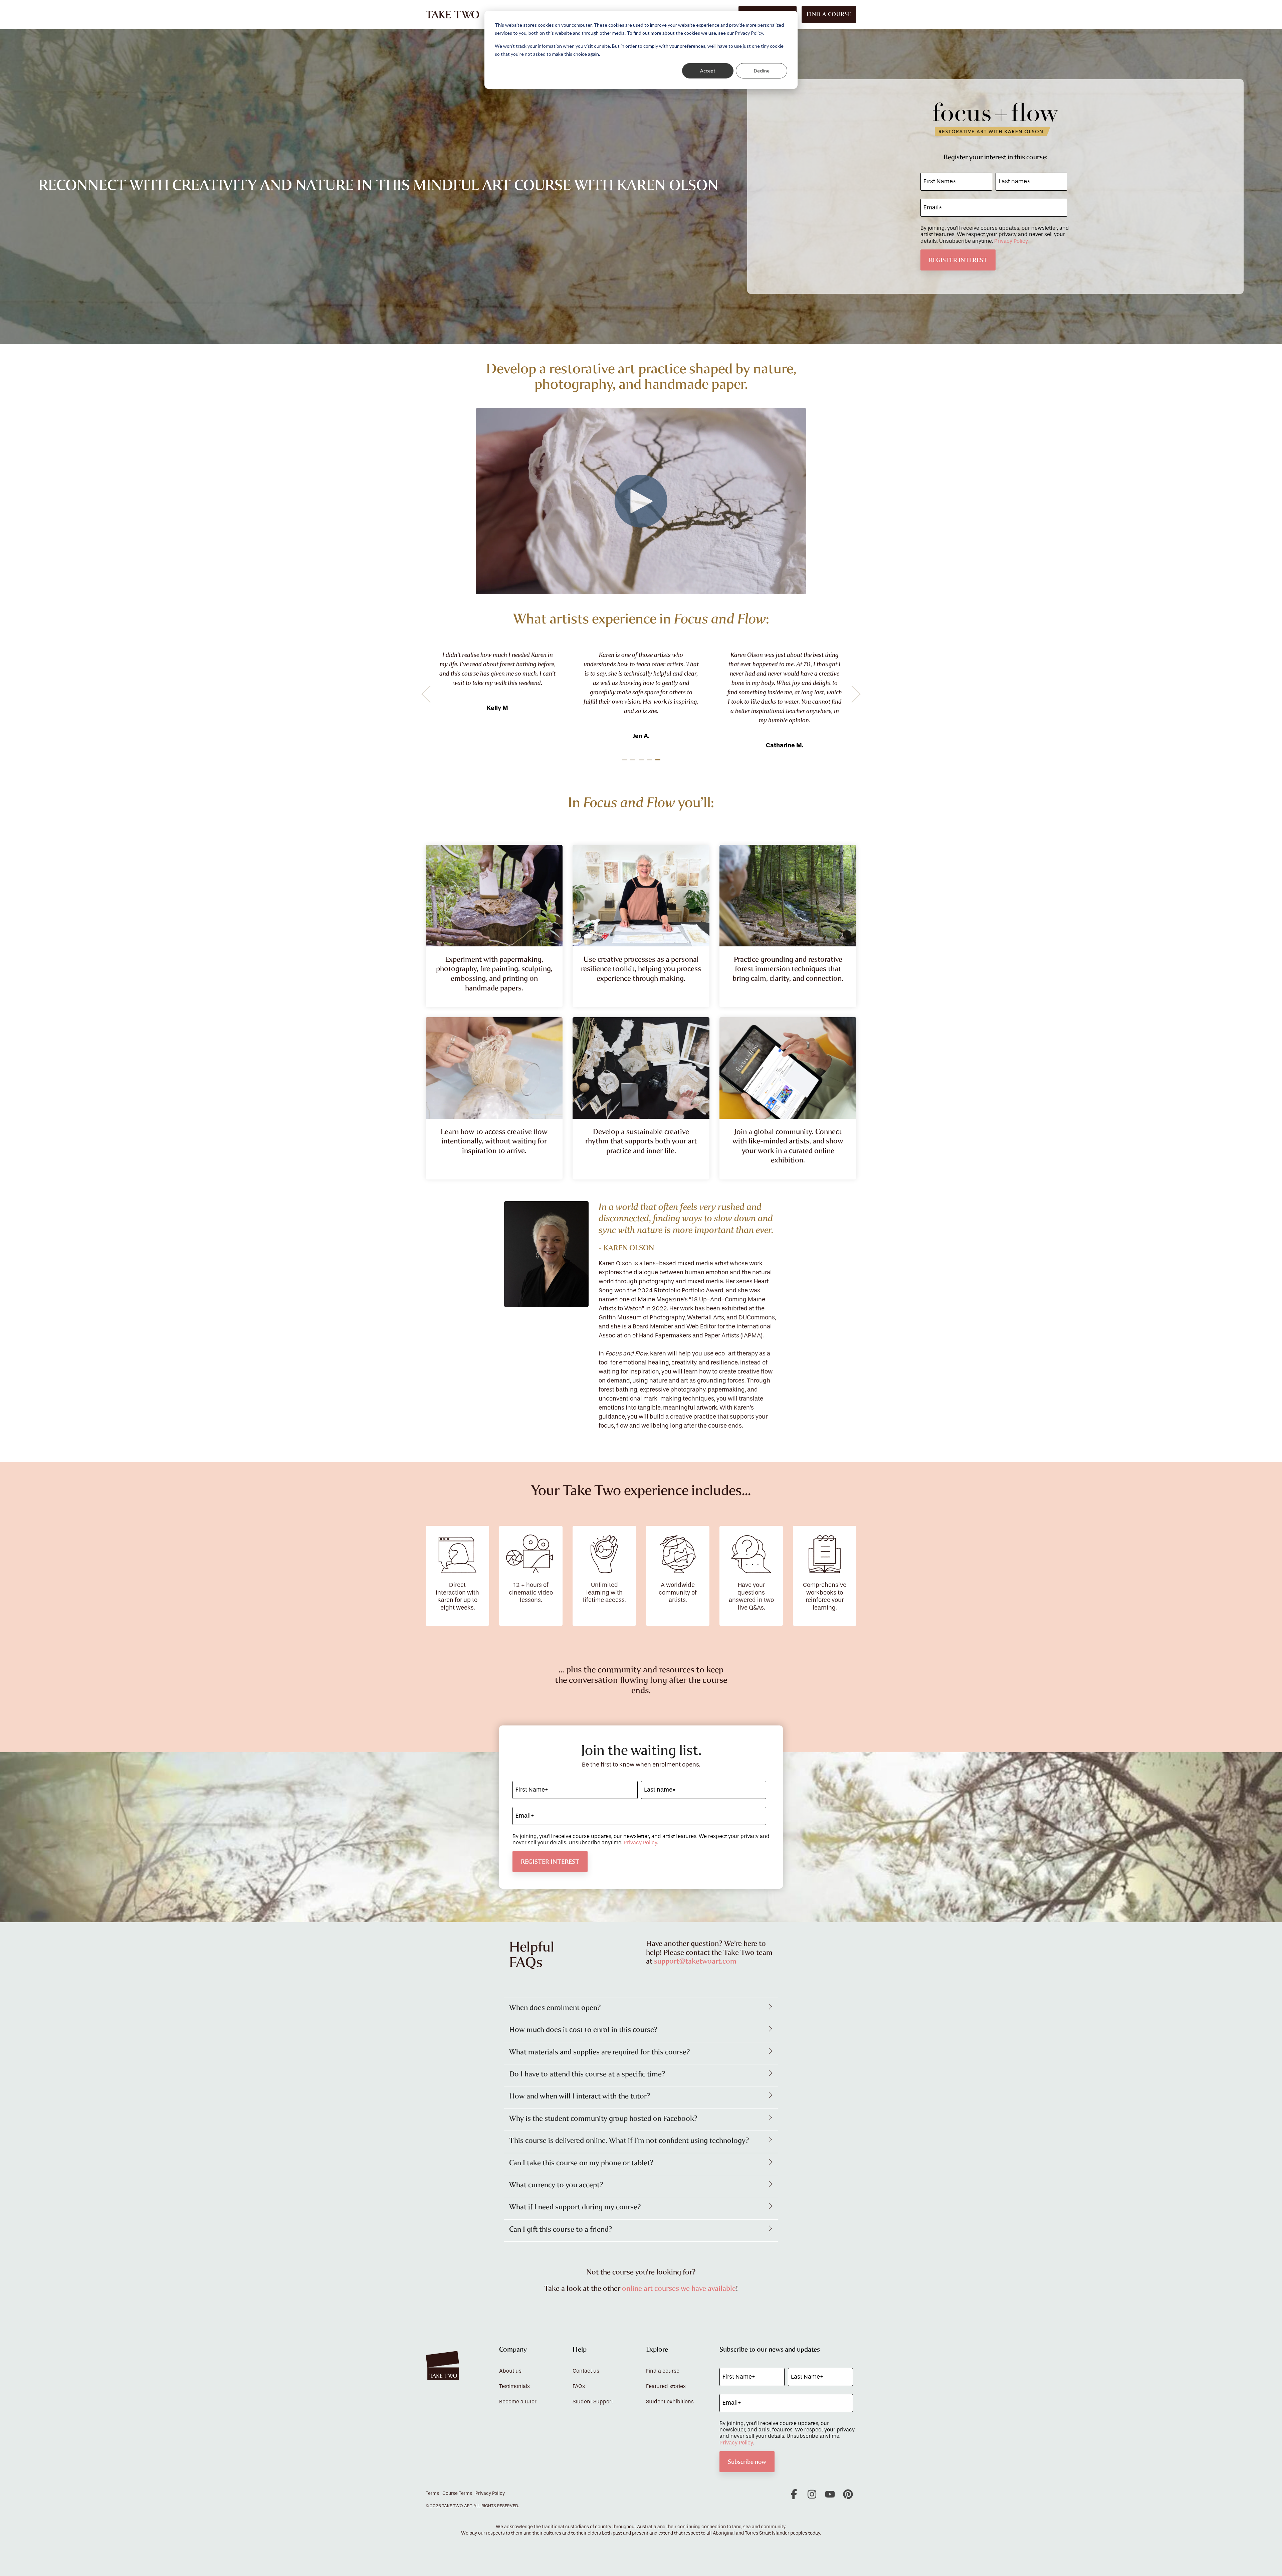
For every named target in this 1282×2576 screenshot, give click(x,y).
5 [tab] (659, 763)
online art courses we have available (679, 2288)
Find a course (829, 14)
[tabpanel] (543, 691)
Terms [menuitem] (432, 2494)
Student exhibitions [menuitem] (670, 2402)
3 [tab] (642, 763)
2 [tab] (634, 763)
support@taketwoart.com (695, 1961)
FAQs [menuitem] (579, 2386)
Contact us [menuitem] (586, 2371)
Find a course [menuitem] (663, 2371)
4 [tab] (650, 763)
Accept (708, 71)
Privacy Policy (1011, 241)
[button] (795, 2497)
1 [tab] (625, 763)
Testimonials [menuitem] (514, 2386)
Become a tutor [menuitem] (518, 2402)
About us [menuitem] (510, 2371)
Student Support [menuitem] (593, 2402)
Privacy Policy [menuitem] (490, 2494)
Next (852, 694)
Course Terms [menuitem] (457, 2494)
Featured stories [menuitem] (666, 2386)
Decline (762, 71)
